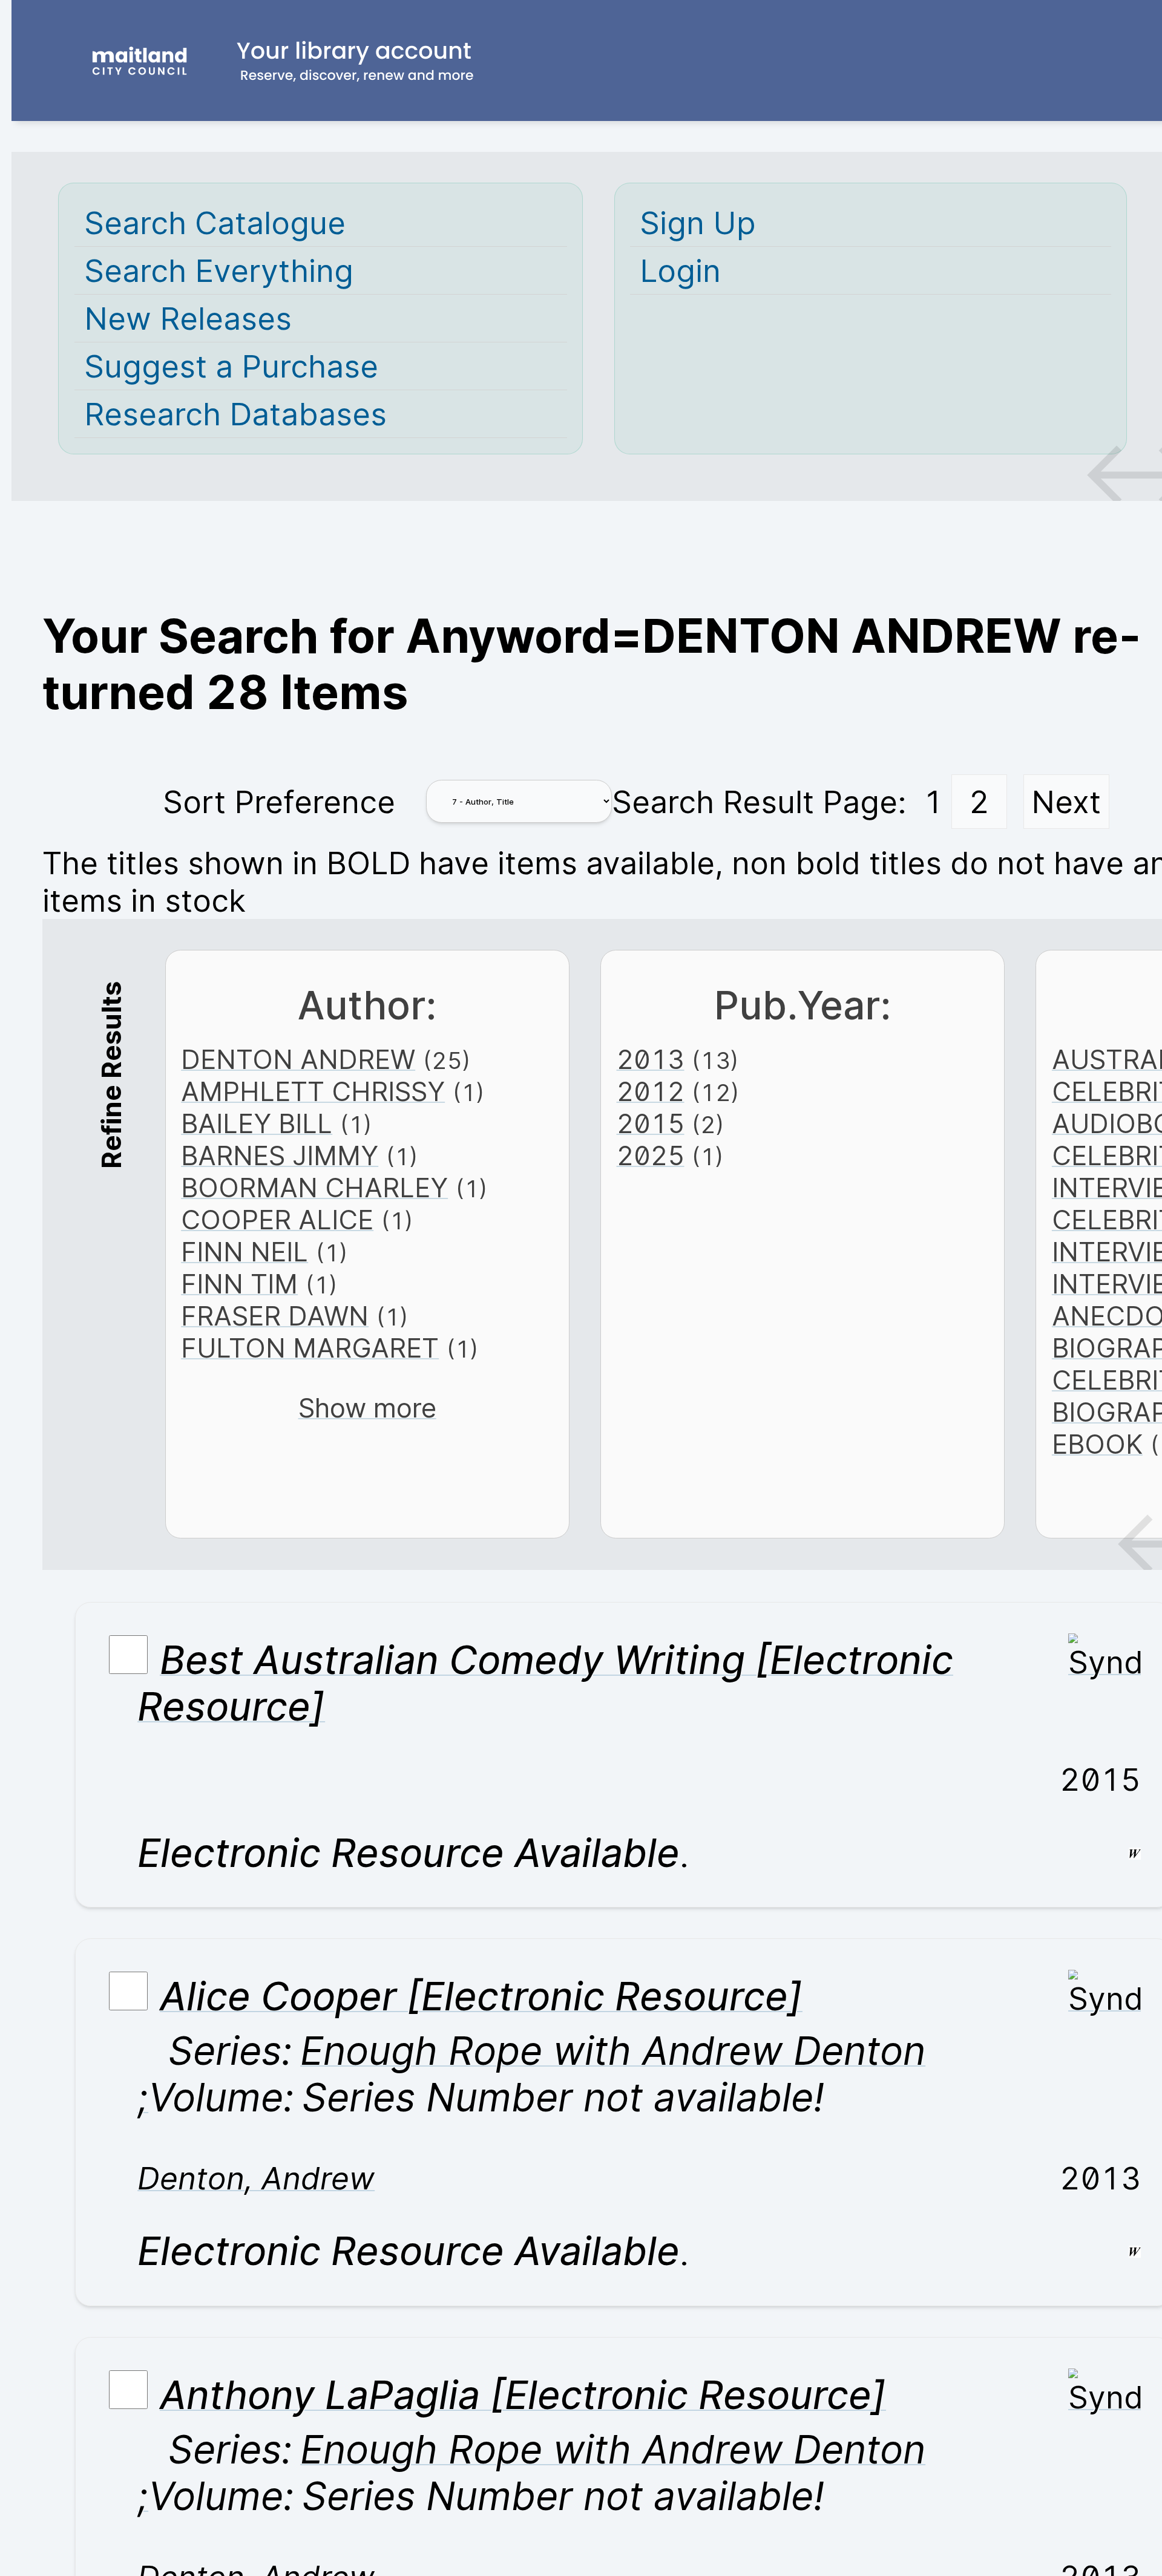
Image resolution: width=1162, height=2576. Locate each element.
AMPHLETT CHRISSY (313, 1092)
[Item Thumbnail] (1105, 1662)
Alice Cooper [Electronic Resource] (481, 1996)
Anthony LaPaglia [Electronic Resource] (523, 2395)
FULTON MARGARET (310, 1348)
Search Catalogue (215, 223)
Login (680, 270)
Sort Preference (279, 802)
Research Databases (235, 414)
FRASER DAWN (275, 1316)
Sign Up (698, 223)
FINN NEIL (245, 1252)
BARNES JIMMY (280, 1156)
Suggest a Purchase (231, 366)
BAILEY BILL (257, 1124)
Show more (367, 1408)
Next (1066, 802)
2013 (651, 1060)
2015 (651, 1124)
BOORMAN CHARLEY (314, 1188)
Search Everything (219, 270)
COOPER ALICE (277, 1220)
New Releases (188, 318)
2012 (651, 1092)
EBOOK (1097, 1444)
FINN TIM (239, 1284)
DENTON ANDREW (298, 1060)
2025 (651, 1156)
